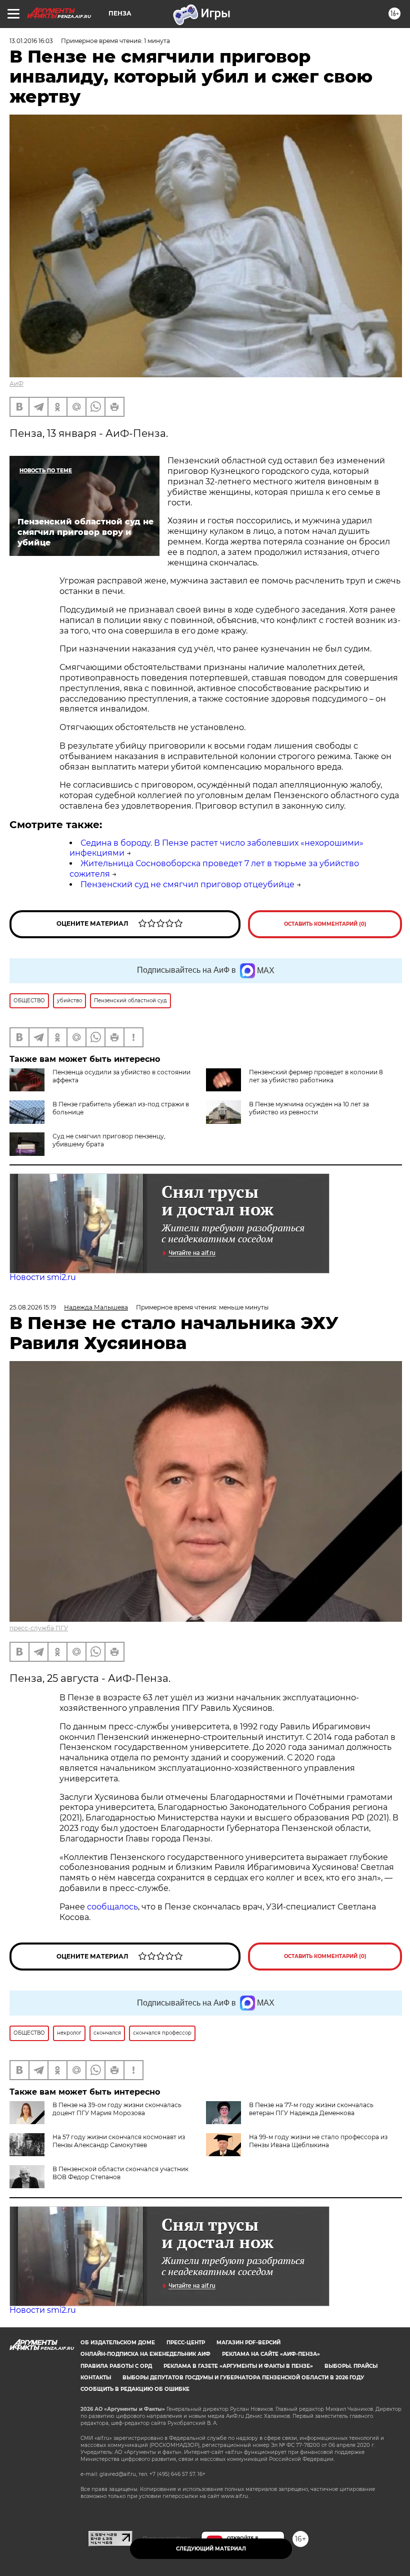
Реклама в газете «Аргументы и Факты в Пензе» (238, 2366)
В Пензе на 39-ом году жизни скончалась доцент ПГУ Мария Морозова (117, 2109)
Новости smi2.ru (43, 1277)
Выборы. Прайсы (351, 2366)
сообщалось (112, 1907)
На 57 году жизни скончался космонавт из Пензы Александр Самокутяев (119, 2141)
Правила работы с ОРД (116, 2366)
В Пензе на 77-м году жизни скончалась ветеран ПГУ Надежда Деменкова (311, 2109)
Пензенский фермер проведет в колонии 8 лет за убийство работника (316, 1076)
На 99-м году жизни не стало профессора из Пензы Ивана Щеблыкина (318, 2141)
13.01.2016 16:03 (31, 41)
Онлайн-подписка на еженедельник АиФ (145, 2354)
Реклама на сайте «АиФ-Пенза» (271, 2354)
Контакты (96, 2378)
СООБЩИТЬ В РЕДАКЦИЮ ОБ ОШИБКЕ (135, 2389)
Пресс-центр (186, 2343)
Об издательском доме (118, 2343)
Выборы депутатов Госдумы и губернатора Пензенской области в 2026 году (243, 2378)
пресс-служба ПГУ (39, 1628)
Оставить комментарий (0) (325, 924)
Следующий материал (211, 2549)
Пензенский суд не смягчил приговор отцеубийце (187, 884)
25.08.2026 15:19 (33, 1307)
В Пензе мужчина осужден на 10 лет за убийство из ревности (309, 1108)
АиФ (16, 384)
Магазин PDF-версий (248, 2343)
